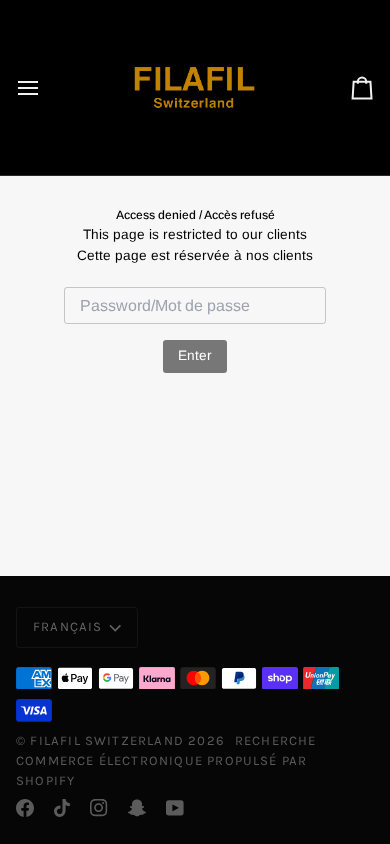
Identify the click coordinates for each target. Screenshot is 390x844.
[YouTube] (175, 808)
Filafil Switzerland (109, 740)
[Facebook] (25, 808)
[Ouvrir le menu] (46, 87)
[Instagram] (99, 808)
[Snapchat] (137, 808)
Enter (195, 355)
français (68, 626)
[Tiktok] (62, 808)
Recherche (276, 740)
